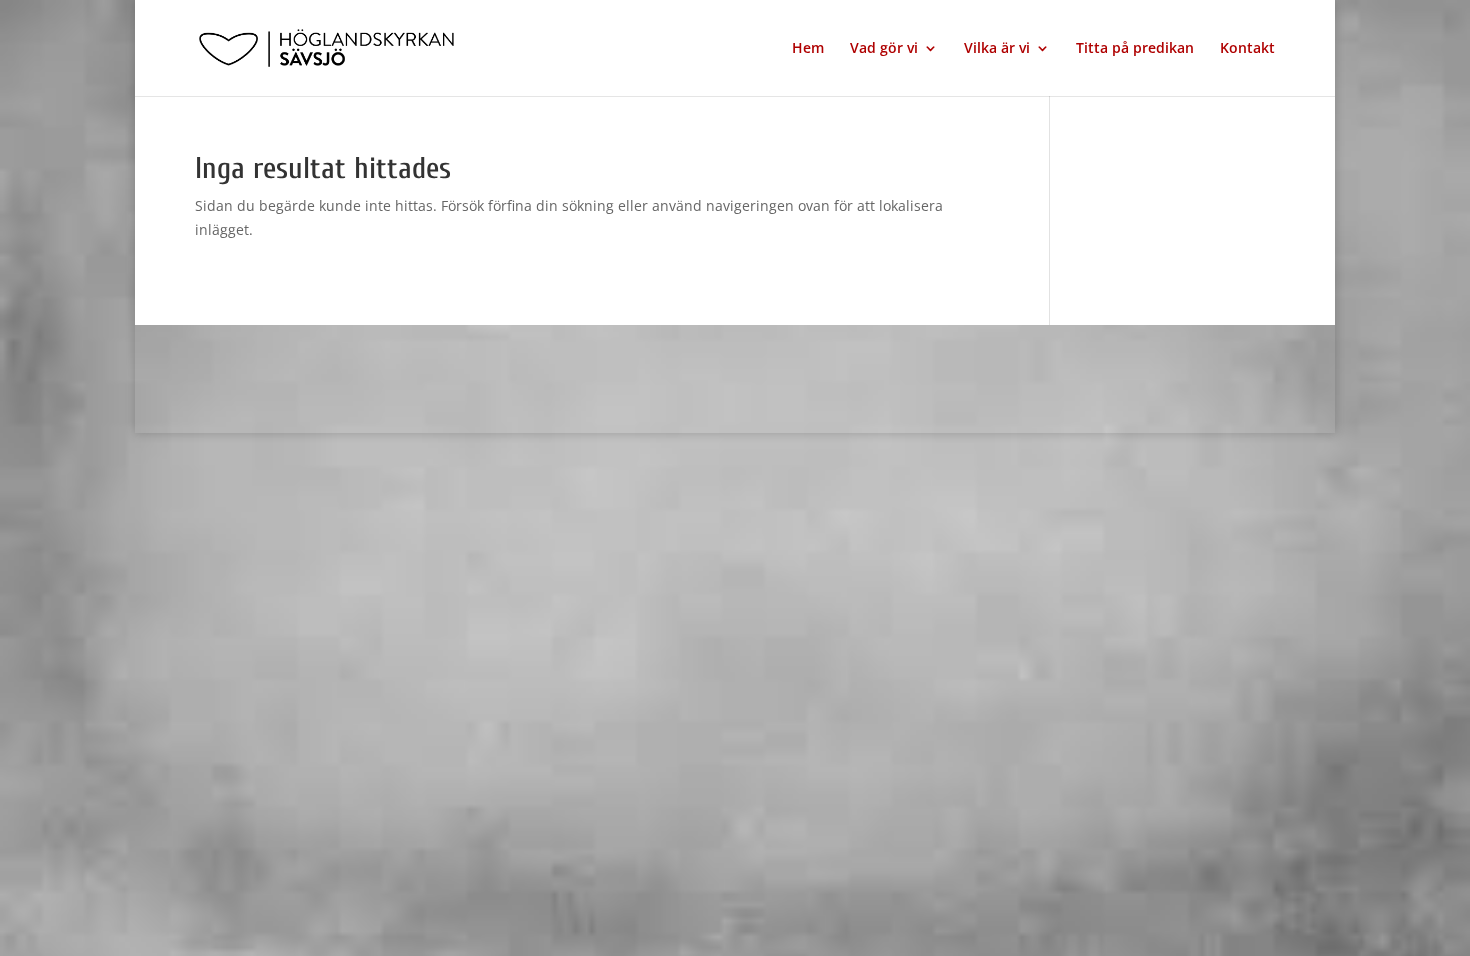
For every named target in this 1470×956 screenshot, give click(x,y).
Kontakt (1247, 49)
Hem (808, 49)
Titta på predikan (1135, 49)
